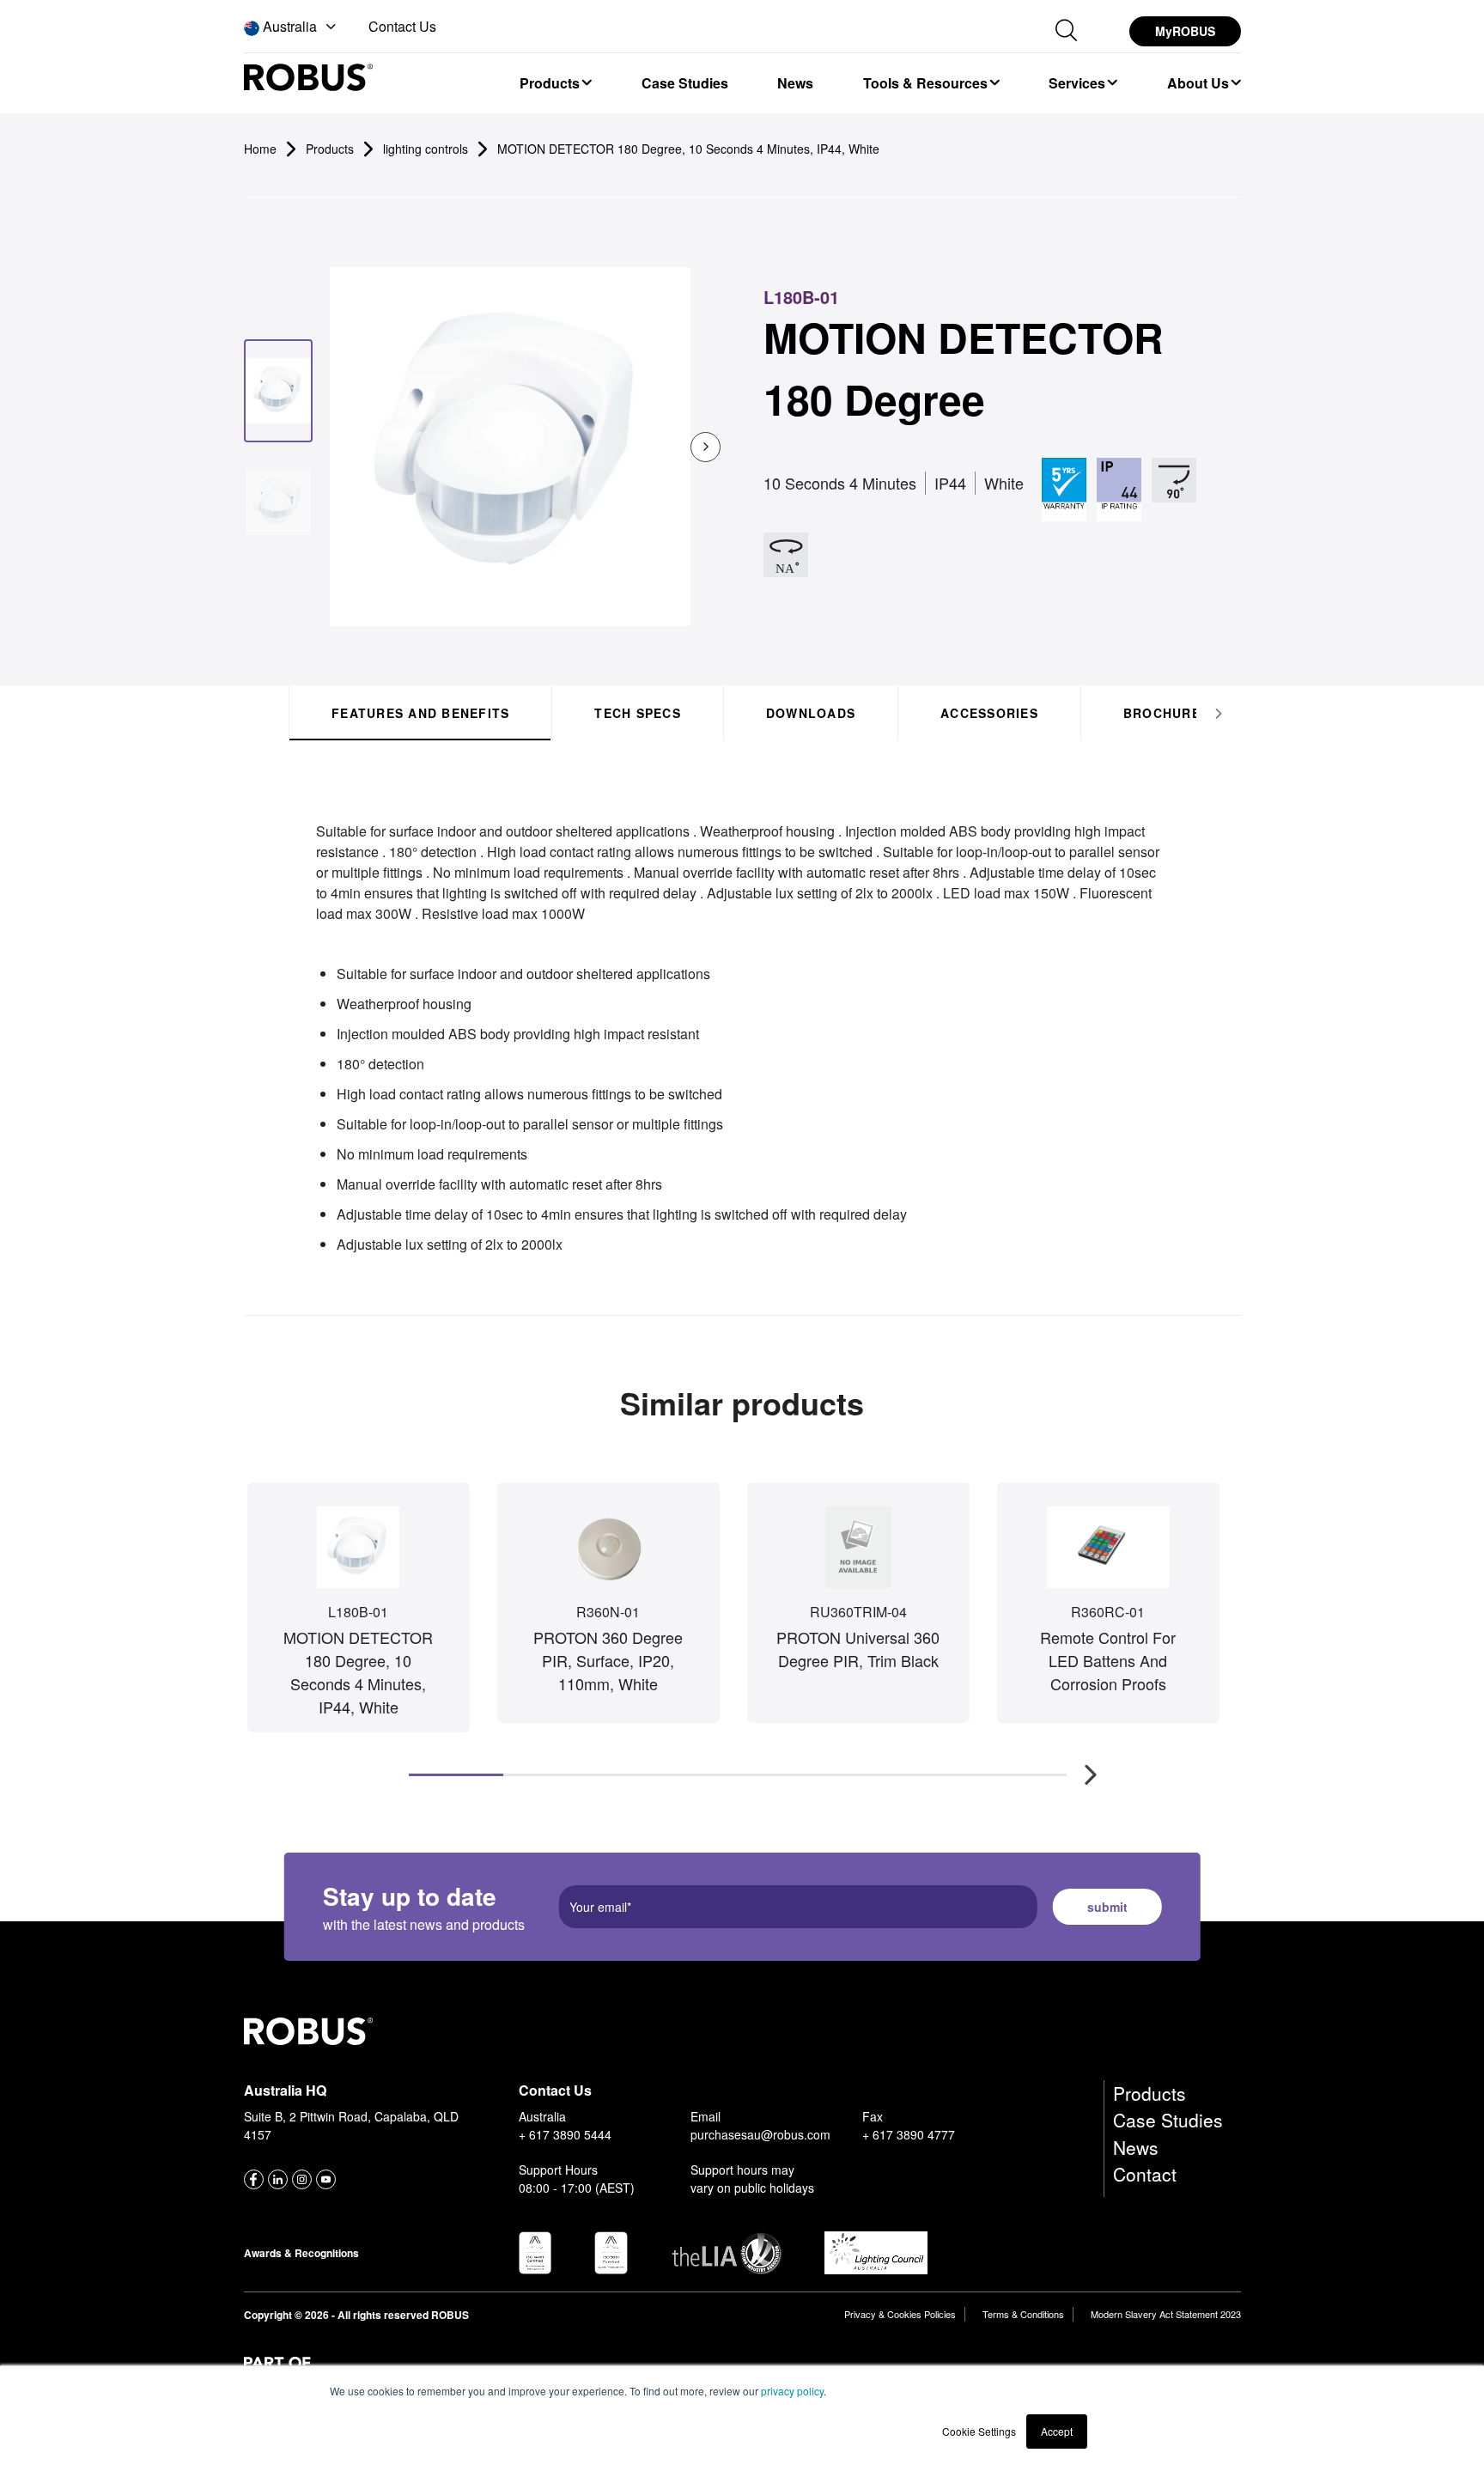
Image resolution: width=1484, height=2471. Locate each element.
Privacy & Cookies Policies (900, 2314)
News (1136, 2147)
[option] (555, 82)
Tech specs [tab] (638, 713)
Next (1082, 1766)
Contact (1145, 2174)
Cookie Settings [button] (979, 2431)
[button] (292, 27)
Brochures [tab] (1165, 713)
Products (1149, 2093)
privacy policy (792, 2391)
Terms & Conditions (1023, 2314)
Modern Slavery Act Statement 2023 (1166, 2314)
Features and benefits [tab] (420, 713)
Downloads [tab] (810, 713)
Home (260, 149)
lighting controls (426, 149)
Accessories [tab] (989, 713)
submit (1107, 1907)
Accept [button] (1057, 2431)
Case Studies (1168, 2120)
